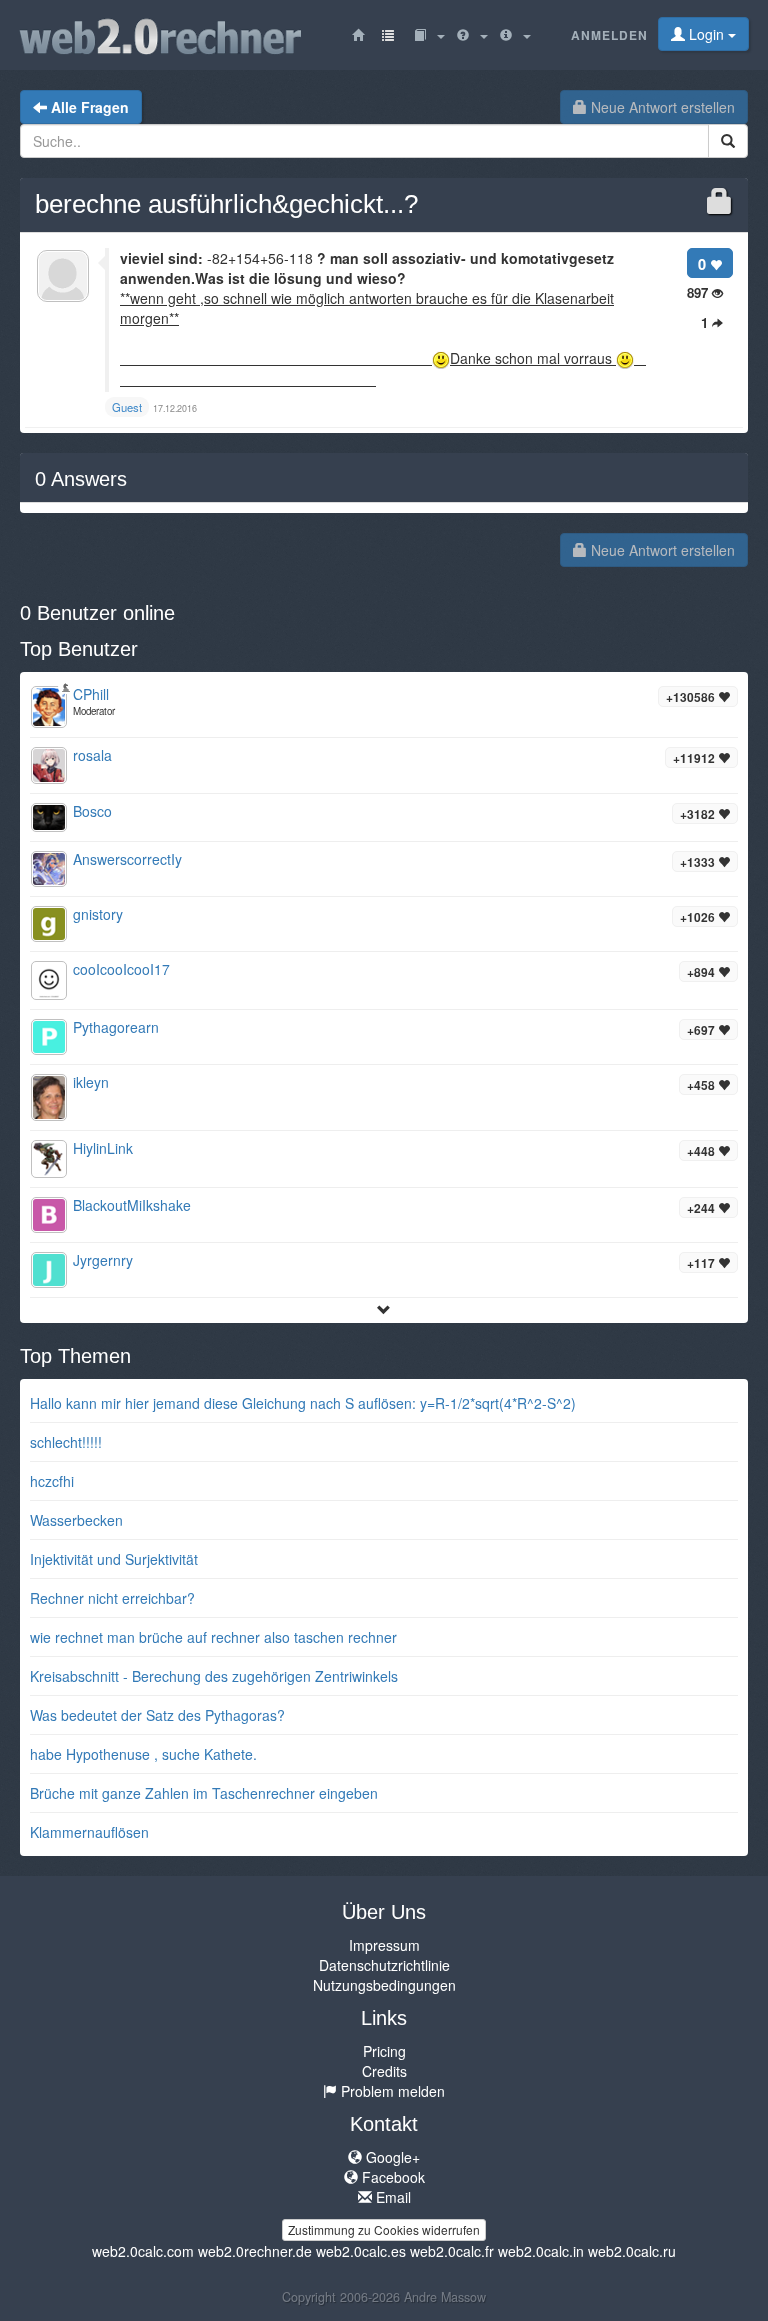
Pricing (384, 2051)
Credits (384, 2071)
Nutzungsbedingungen (384, 1985)
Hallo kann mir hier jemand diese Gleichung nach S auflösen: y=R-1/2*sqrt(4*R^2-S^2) (303, 1403)
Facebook (391, 2177)
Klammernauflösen (89, 1832)
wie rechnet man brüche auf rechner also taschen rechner (213, 1637)
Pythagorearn (116, 1027)
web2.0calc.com (143, 2251)
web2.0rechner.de (255, 2251)
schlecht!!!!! (66, 1442)
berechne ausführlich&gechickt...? (226, 204)
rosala (92, 755)
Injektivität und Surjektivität (114, 1559)
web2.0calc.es (361, 2251)
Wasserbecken (76, 1520)
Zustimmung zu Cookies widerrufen (384, 2229)
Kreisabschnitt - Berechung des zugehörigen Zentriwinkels (214, 1676)
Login (706, 34)
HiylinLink (103, 1148)
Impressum (384, 1945)
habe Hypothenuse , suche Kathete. (143, 1754)
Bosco (92, 811)
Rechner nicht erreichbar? (112, 1598)
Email (391, 2197)
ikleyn (91, 1082)
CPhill (91, 694)
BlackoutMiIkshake (132, 1205)
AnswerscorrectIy (127, 859)
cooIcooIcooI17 (121, 969)
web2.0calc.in (541, 2251)
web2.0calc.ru (632, 2251)
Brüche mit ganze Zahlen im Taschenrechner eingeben (204, 1793)
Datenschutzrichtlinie (384, 1965)
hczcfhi (52, 1481)
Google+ (391, 2157)
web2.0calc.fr (452, 2251)
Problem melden (391, 2091)
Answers (81, 479)
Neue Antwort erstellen (661, 107)
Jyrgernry (103, 1260)
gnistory (98, 914)
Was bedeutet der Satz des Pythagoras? (157, 1715)
